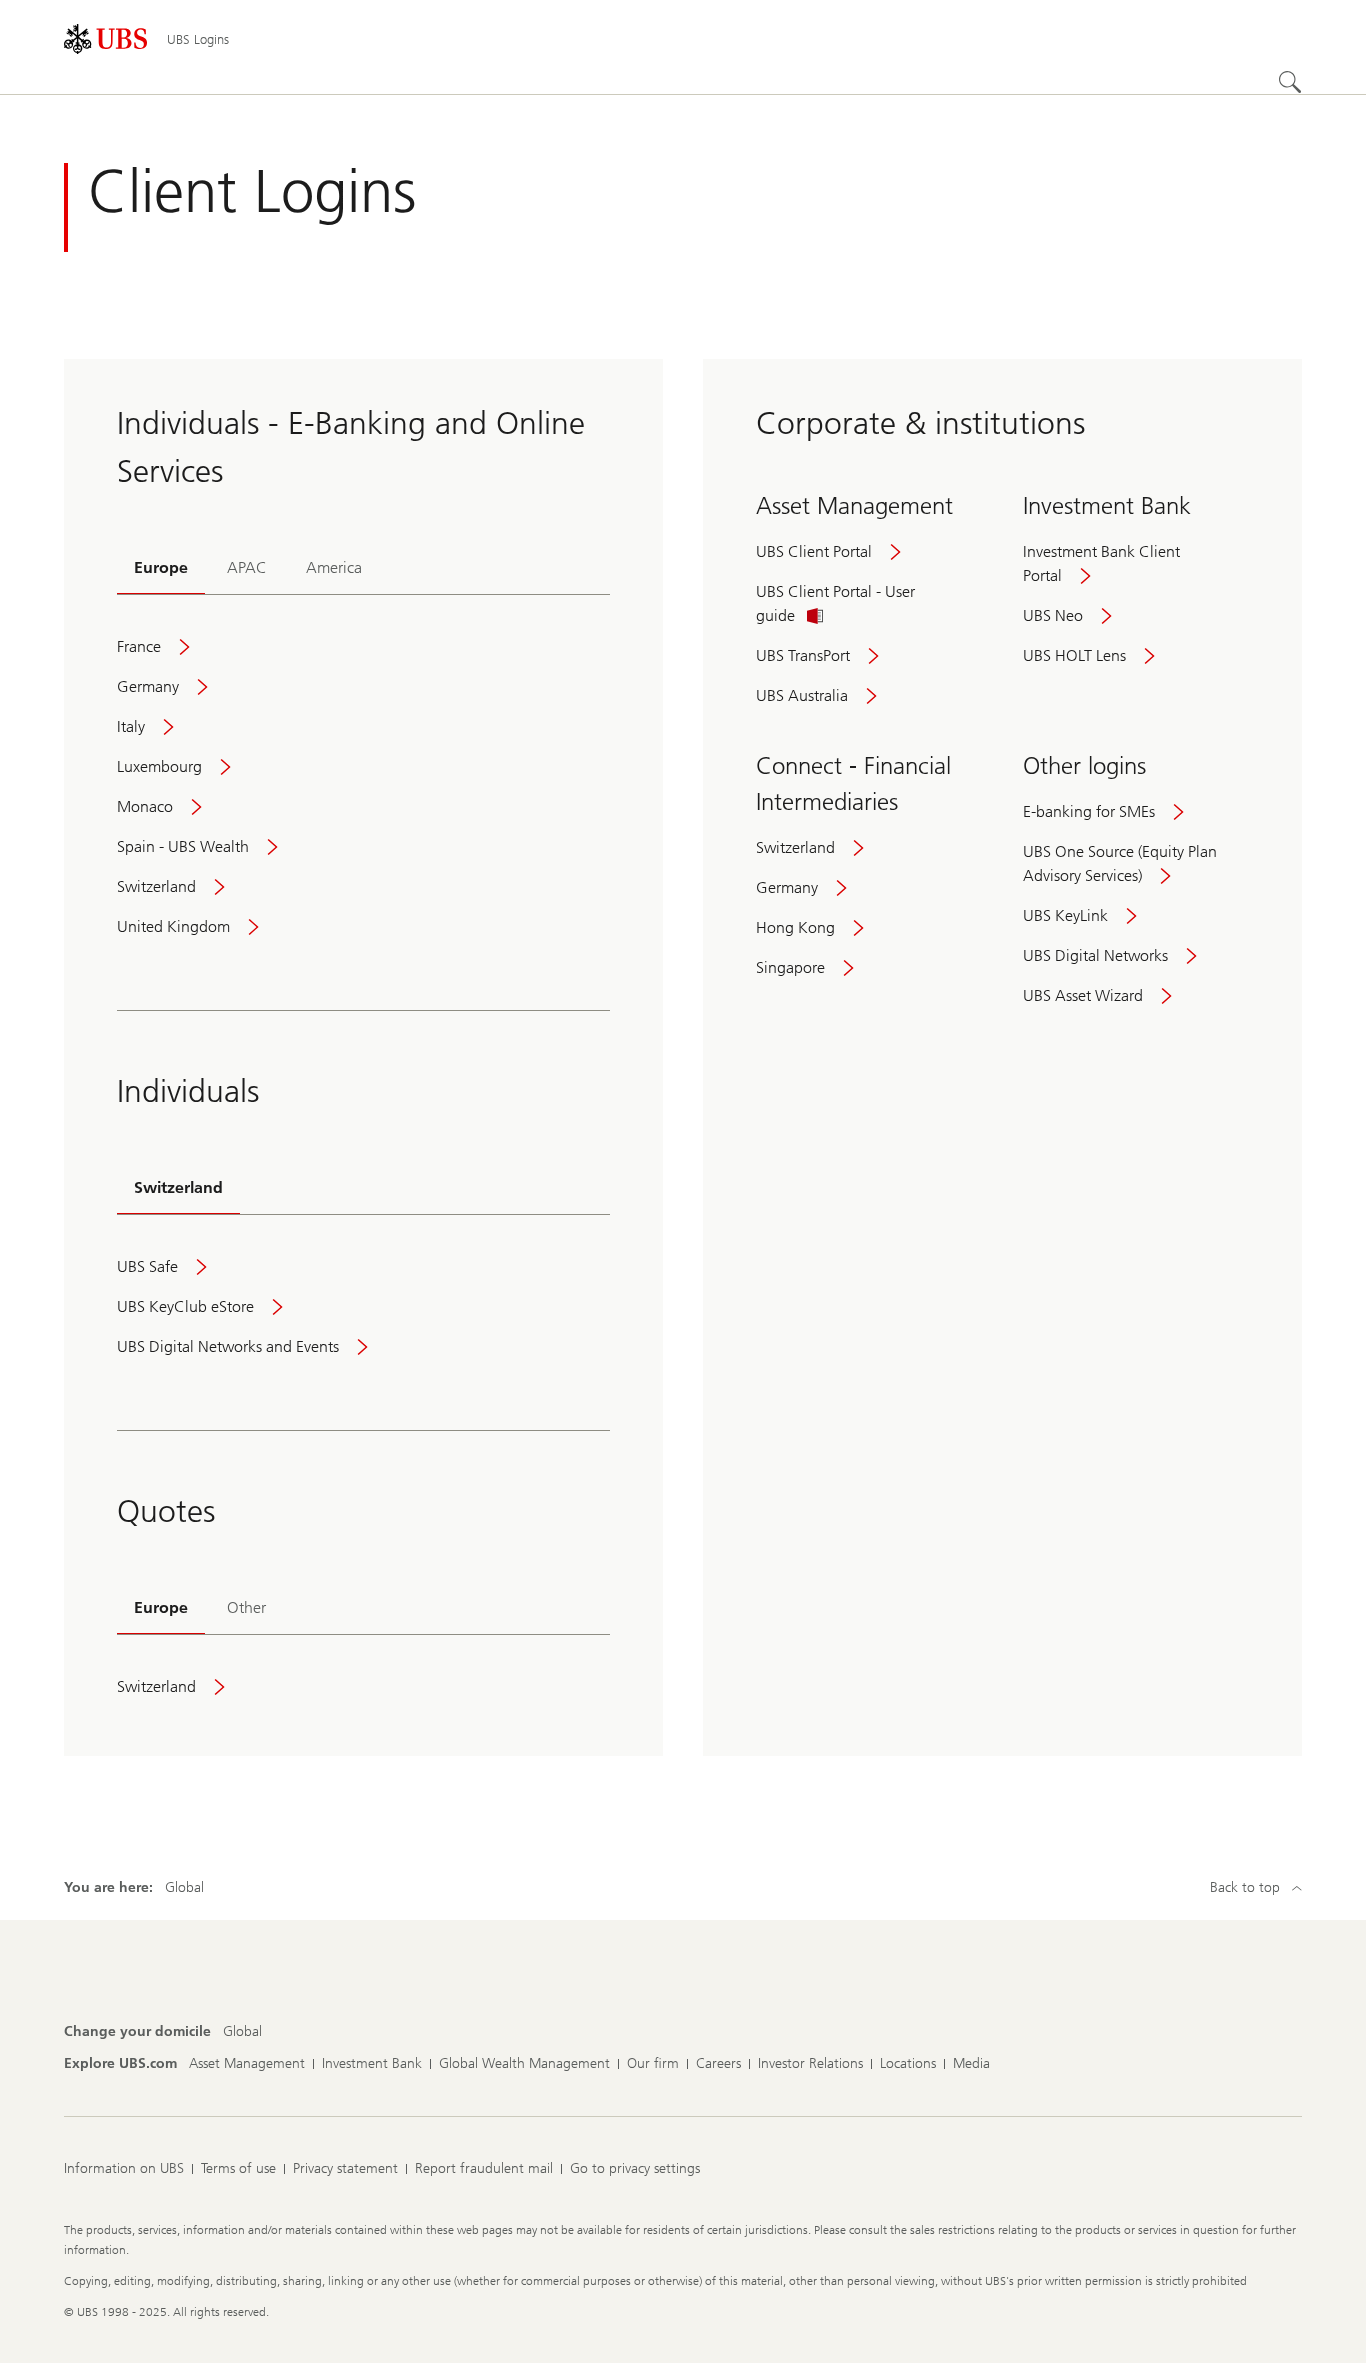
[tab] (161, 569)
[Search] (1290, 82)
